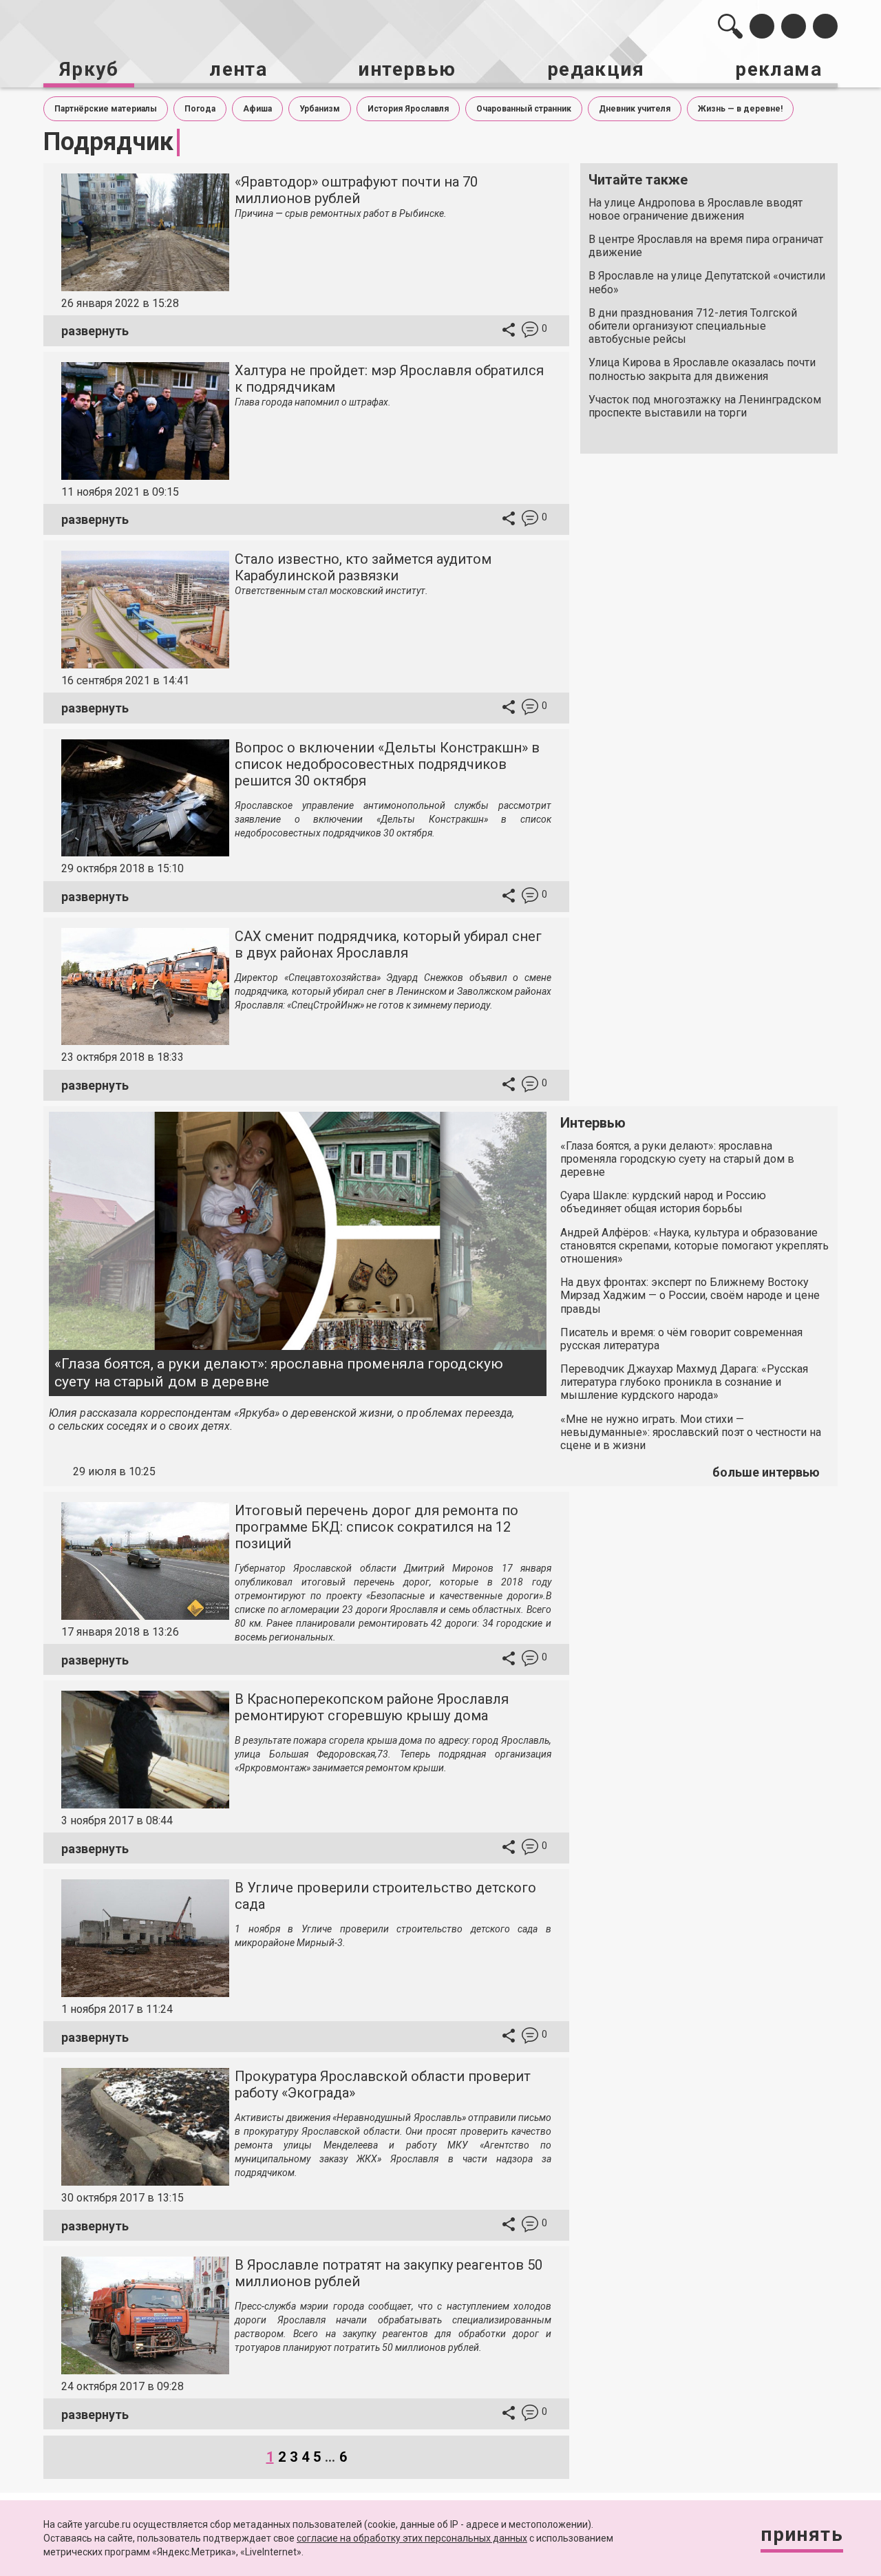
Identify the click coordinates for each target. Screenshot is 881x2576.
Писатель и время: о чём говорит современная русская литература (681, 1339)
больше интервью (766, 1472)
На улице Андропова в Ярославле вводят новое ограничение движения (696, 209)
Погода (200, 109)
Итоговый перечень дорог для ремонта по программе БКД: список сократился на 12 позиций (376, 1527)
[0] (530, 331)
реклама (778, 69)
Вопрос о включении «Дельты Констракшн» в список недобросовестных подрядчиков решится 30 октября (387, 764)
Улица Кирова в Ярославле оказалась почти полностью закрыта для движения (702, 369)
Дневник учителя (635, 109)
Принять (802, 2534)
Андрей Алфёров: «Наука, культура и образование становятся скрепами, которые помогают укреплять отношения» (694, 1246)
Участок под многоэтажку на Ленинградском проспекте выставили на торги (705, 406)
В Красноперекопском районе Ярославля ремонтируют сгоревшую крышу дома (372, 1707)
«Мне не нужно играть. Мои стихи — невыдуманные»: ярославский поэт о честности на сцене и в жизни (691, 1432)
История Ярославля (408, 109)
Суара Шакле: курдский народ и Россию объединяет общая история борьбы (663, 1202)
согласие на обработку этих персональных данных (412, 2538)
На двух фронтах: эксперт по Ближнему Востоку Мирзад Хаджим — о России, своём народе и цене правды (690, 1295)
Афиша (257, 109)
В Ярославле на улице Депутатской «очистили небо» (707, 282)
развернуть (95, 331)
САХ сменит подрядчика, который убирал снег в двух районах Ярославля (388, 944)
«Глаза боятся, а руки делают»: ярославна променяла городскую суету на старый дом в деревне (279, 1372)
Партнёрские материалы (106, 109)
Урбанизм (320, 109)
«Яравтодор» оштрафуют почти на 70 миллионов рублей (356, 190)
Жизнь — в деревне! (740, 109)
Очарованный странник (524, 109)
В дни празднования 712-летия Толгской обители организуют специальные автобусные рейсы (693, 326)
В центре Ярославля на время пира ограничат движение (706, 246)
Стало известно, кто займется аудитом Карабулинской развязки (363, 567)
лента (238, 69)
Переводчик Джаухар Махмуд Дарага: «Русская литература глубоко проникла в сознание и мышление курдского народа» (684, 1382)
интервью (407, 69)
